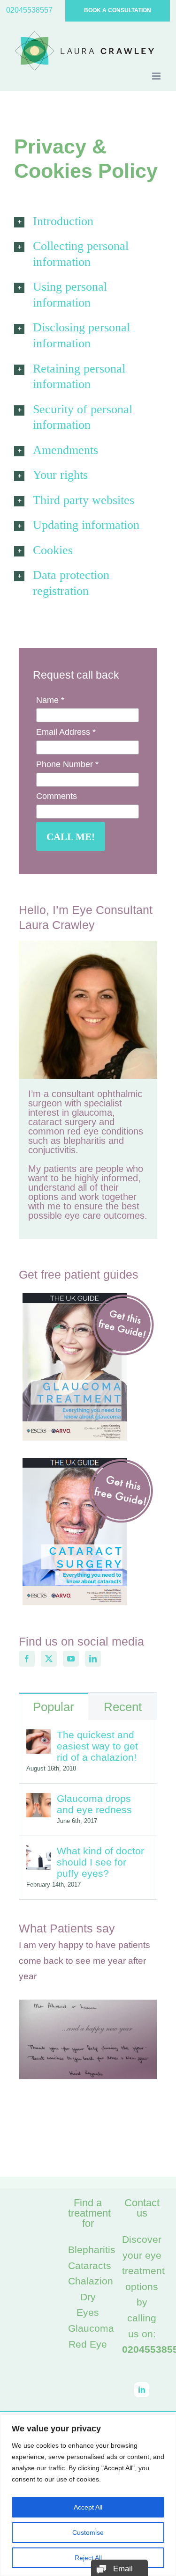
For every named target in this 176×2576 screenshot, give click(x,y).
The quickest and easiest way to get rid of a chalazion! (97, 1746)
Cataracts (90, 2265)
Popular (54, 1707)
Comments (57, 796)
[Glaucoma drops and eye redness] (38, 1801)
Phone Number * (67, 764)
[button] (88, 221)
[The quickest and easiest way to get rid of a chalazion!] (38, 1737)
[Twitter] (49, 1659)
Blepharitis (92, 2250)
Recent (123, 1707)
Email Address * (66, 732)
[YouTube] (71, 1659)
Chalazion (91, 2281)
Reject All (88, 2558)
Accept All (88, 2507)
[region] (88, 2495)
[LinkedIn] (93, 1659)
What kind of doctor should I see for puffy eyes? (100, 1862)
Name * (50, 700)
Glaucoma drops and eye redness (94, 1804)
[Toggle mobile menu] (157, 76)
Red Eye (88, 2344)
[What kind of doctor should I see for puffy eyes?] (38, 1853)
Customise (88, 2532)
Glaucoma (91, 2328)
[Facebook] (27, 1659)
